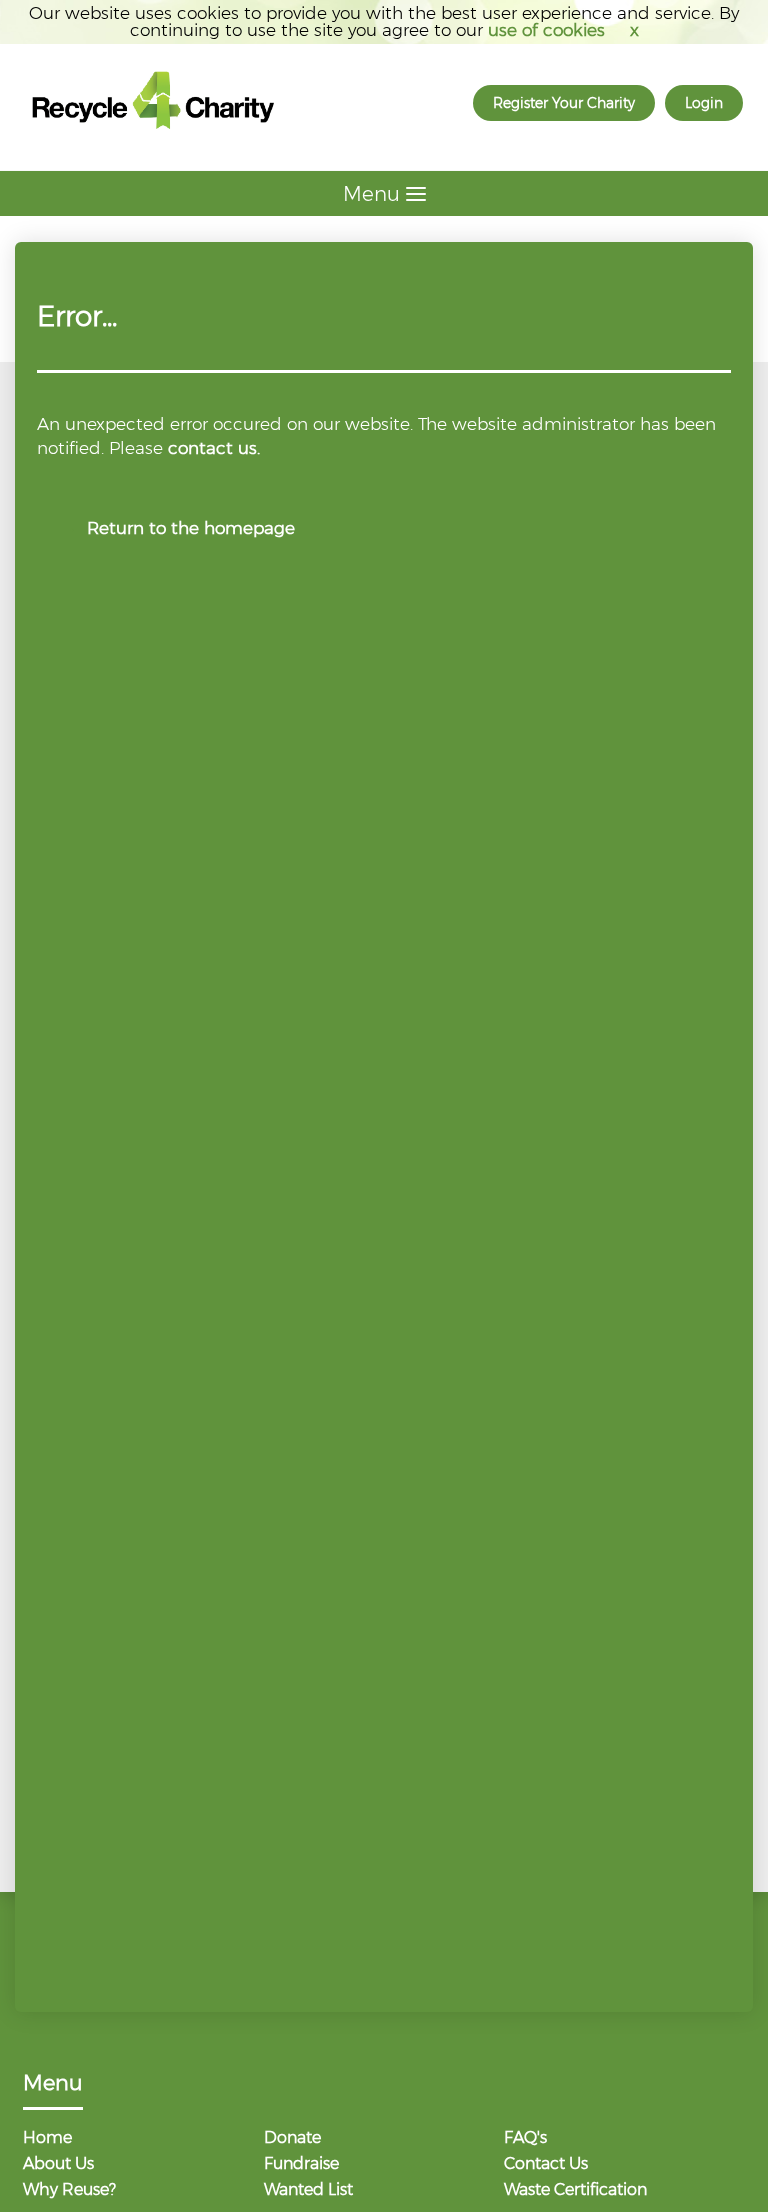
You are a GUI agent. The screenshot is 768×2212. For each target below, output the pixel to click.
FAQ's (525, 2138)
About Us (58, 2164)
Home (47, 2138)
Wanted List (308, 2190)
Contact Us (546, 2164)
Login (704, 103)
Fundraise (301, 2164)
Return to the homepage (191, 528)
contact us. (214, 448)
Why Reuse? (69, 2190)
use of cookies (546, 30)
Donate (292, 2138)
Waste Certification (575, 2190)
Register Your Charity (564, 103)
